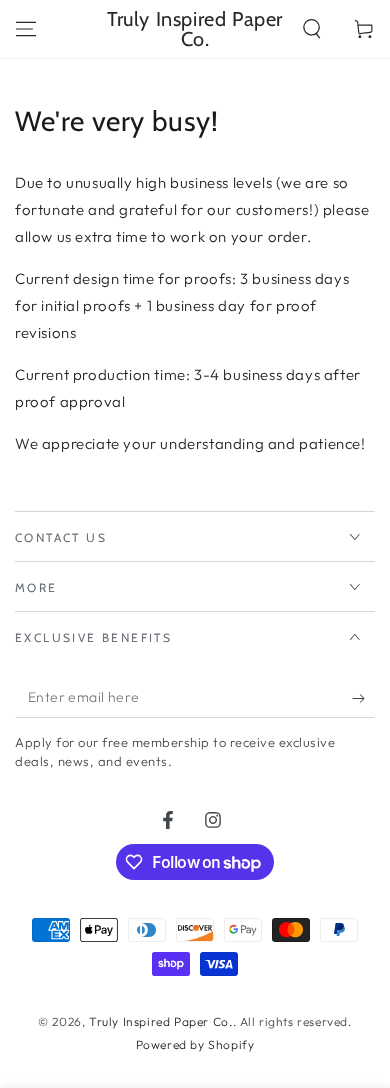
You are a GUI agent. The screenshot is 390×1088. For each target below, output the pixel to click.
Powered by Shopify (195, 1044)
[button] (312, 29)
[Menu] (26, 29)
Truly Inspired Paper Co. (160, 1021)
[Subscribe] (363, 698)
